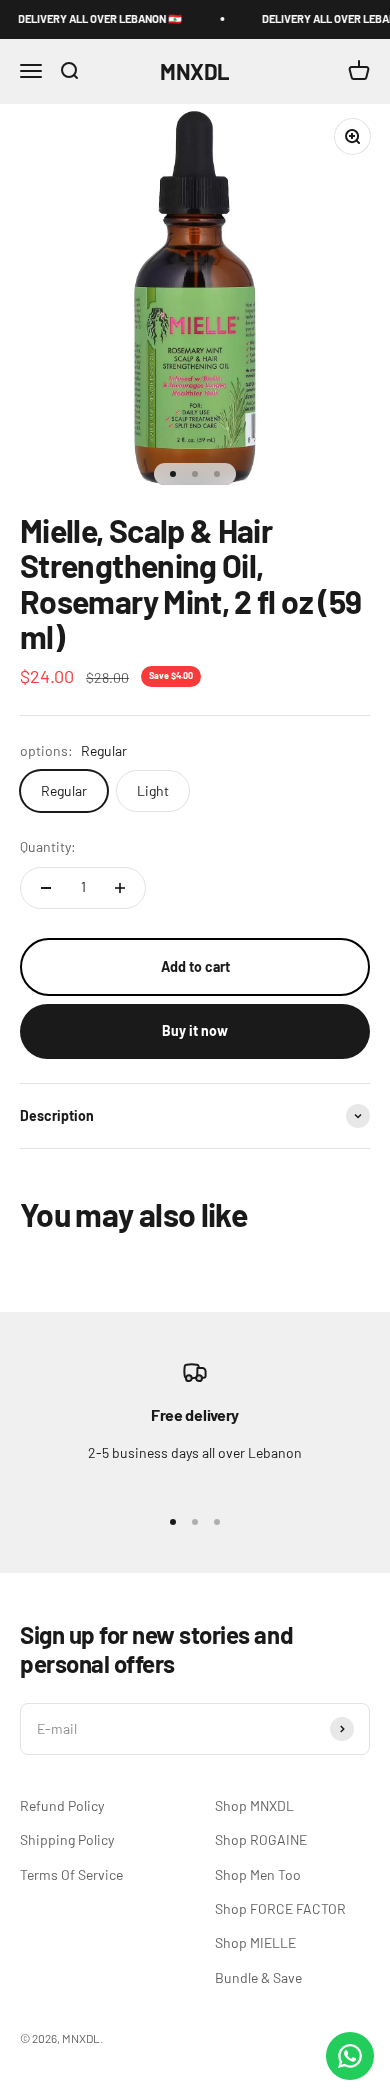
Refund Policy (62, 1805)
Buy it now (195, 1030)
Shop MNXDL (254, 1805)
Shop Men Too (258, 1874)
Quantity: (48, 846)
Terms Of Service (71, 1874)
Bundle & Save (258, 1977)
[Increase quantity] (120, 888)
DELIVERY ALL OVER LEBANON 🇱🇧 (93, 18)
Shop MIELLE (255, 1942)
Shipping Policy (67, 1839)
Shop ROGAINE (261, 1839)
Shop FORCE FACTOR (280, 1908)
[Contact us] (350, 2056)
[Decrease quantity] (46, 888)
